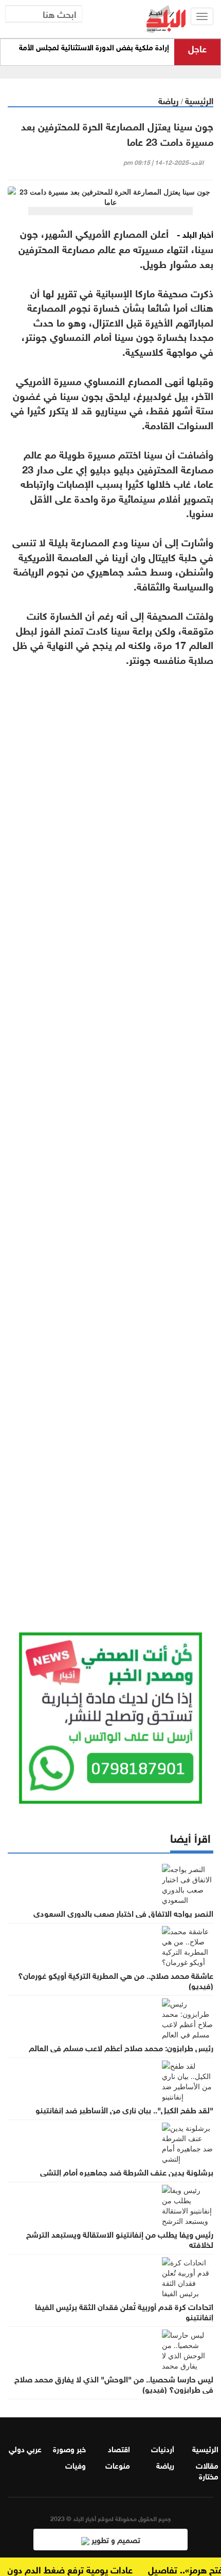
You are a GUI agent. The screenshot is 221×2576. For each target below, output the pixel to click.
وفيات (76, 2465)
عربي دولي (25, 2448)
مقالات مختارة (207, 2470)
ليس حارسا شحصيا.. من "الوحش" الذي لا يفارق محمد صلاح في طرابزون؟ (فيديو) (114, 2383)
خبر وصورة (69, 2448)
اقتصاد (119, 2448)
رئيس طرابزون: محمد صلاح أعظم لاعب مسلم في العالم (121, 2047)
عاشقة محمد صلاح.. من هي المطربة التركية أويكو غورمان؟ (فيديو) (116, 1980)
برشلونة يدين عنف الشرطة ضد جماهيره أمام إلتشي (127, 2171)
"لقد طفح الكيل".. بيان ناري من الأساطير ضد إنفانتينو (124, 2109)
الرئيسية (199, 100)
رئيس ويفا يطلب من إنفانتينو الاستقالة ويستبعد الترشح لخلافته (120, 2239)
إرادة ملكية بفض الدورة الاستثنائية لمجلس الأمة (94, 47)
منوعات (118, 2465)
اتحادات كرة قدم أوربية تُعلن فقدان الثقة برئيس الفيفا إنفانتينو (124, 2311)
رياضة (169, 100)
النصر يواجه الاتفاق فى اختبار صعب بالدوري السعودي (123, 1913)
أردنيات (163, 2448)
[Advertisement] (110, 1131)
